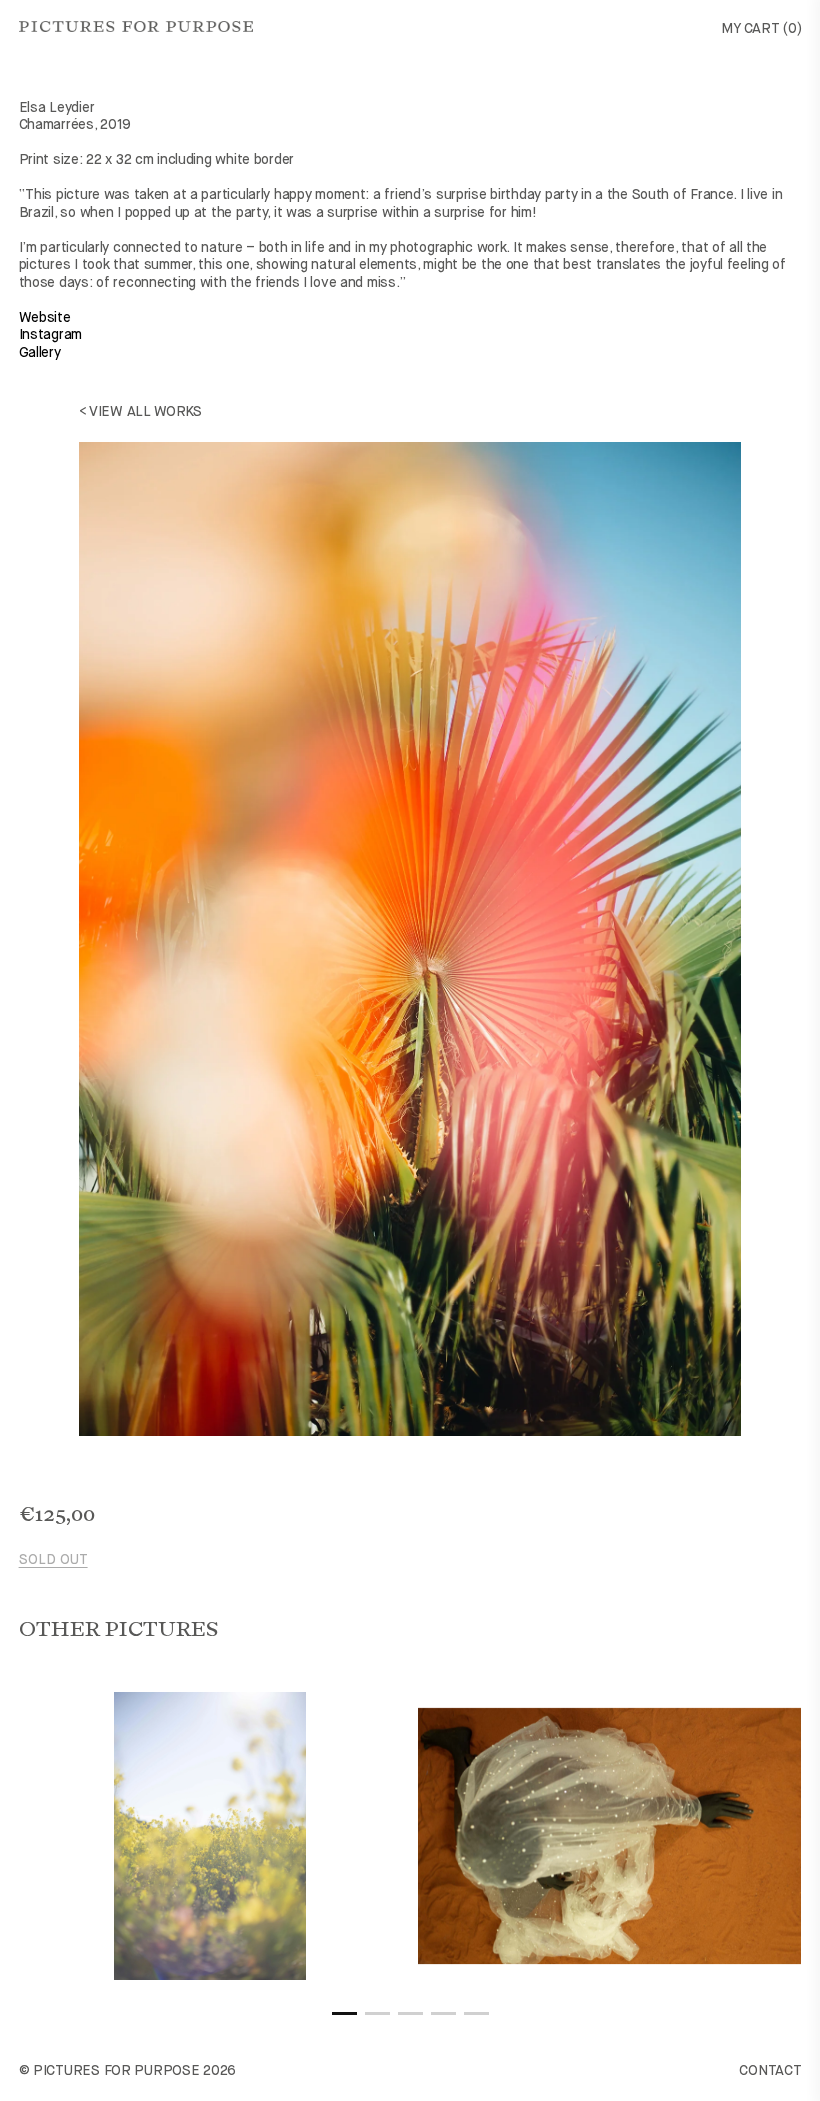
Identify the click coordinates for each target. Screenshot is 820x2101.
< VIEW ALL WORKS (141, 412)
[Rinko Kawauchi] (211, 1836)
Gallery (40, 353)
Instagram (50, 335)
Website (45, 318)
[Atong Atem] (610, 1836)
